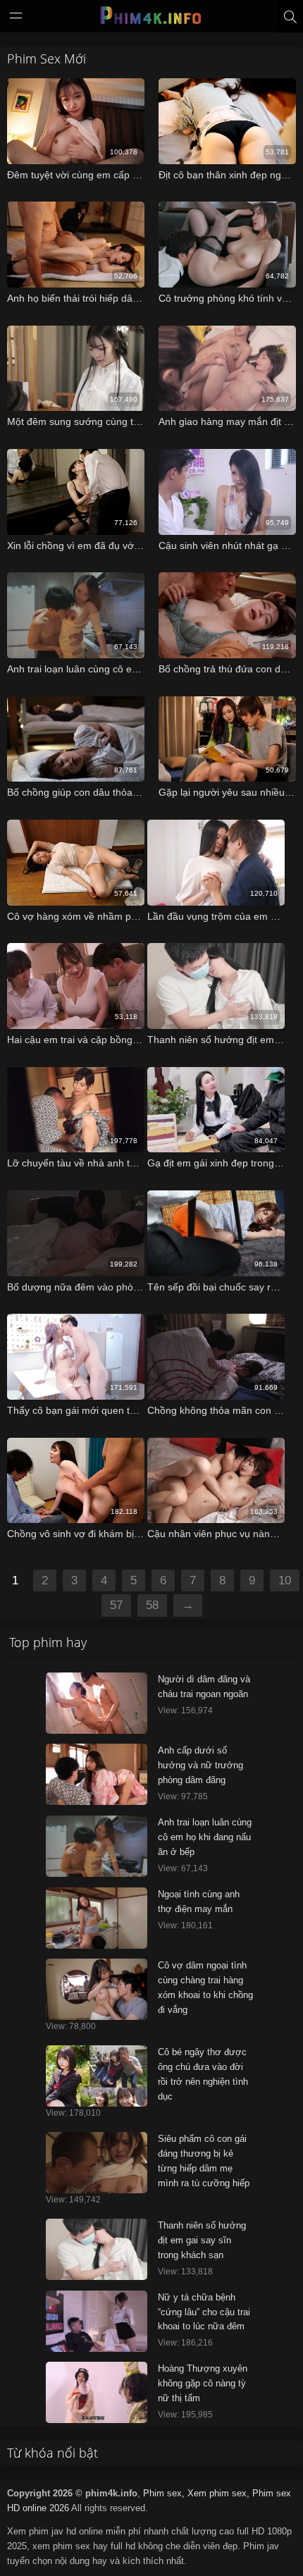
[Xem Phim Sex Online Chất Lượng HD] (151, 19)
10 (285, 1580)
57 (116, 1605)
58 (152, 1605)
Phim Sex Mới (47, 58)
